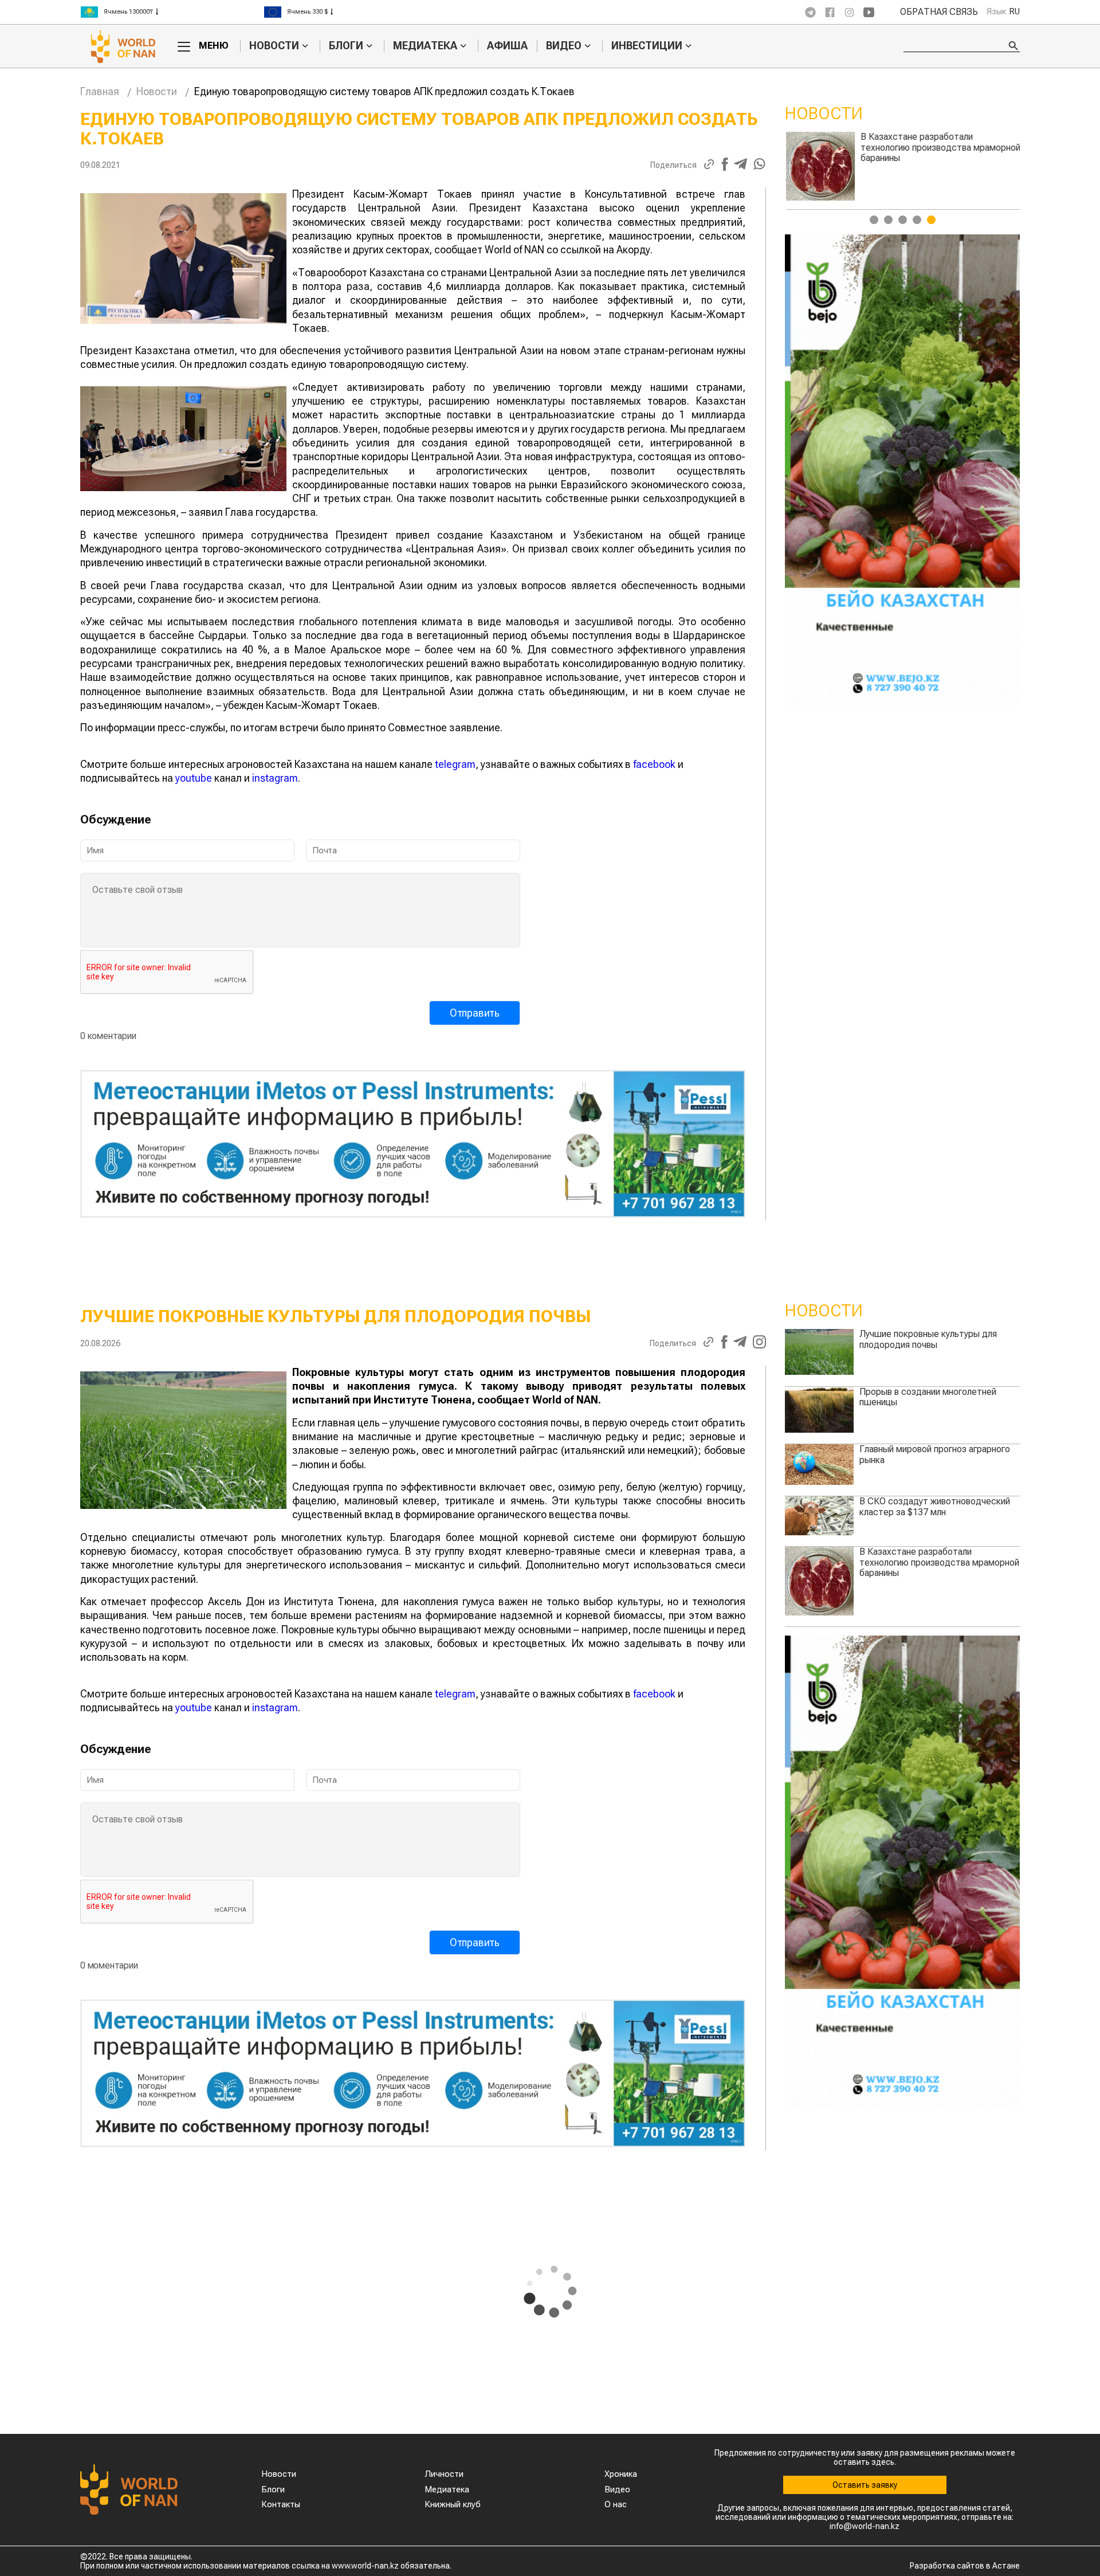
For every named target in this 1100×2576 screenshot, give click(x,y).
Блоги (346, 46)
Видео (564, 46)
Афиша (507, 46)
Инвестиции (647, 46)
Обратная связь (939, 12)
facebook (654, 764)
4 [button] (917, 220)
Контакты (281, 2504)
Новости (274, 46)
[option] (172, 12)
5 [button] (931, 220)
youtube (194, 778)
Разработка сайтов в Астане (965, 2566)
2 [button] (888, 220)
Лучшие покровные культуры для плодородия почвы (928, 1339)
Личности (444, 2474)
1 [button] (874, 220)
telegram (455, 764)
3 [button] (903, 220)
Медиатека (425, 46)
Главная (100, 91)
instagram (275, 778)
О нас (616, 2504)
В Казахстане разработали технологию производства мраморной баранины (939, 1562)
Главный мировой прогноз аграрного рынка (935, 1454)
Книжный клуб (453, 2504)
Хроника (621, 2474)
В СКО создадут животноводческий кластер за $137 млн (935, 1506)
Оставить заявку (865, 2485)
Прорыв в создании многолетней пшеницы (928, 142)
